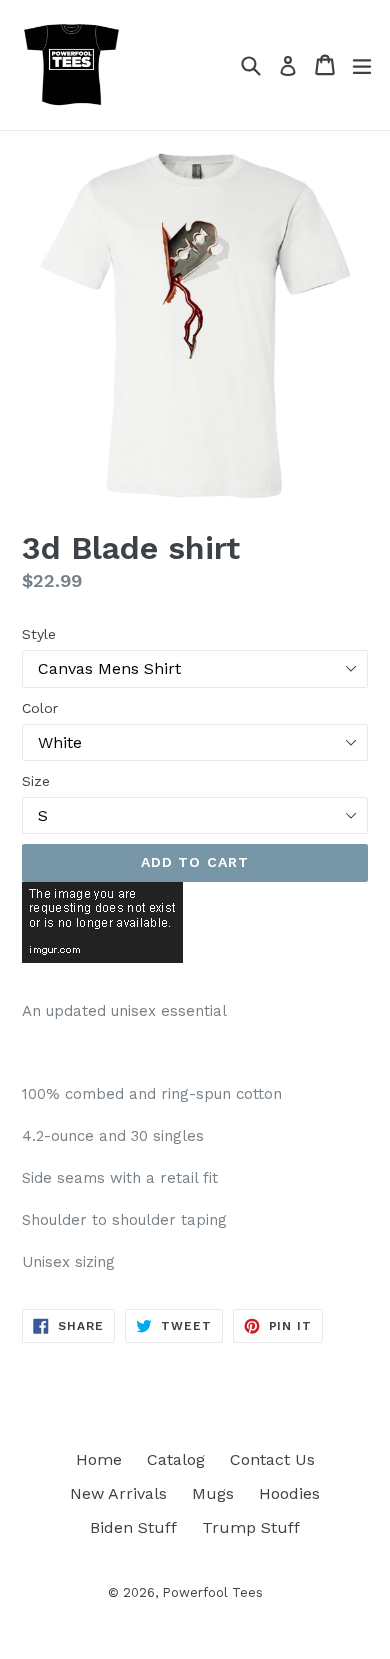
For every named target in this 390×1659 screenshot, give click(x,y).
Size (36, 781)
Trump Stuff (251, 1527)
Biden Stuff (133, 1527)
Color (40, 708)
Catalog (176, 1459)
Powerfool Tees (212, 1592)
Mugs (213, 1493)
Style (39, 634)
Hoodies (289, 1493)
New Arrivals (118, 1493)
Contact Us (272, 1459)
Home (99, 1459)
